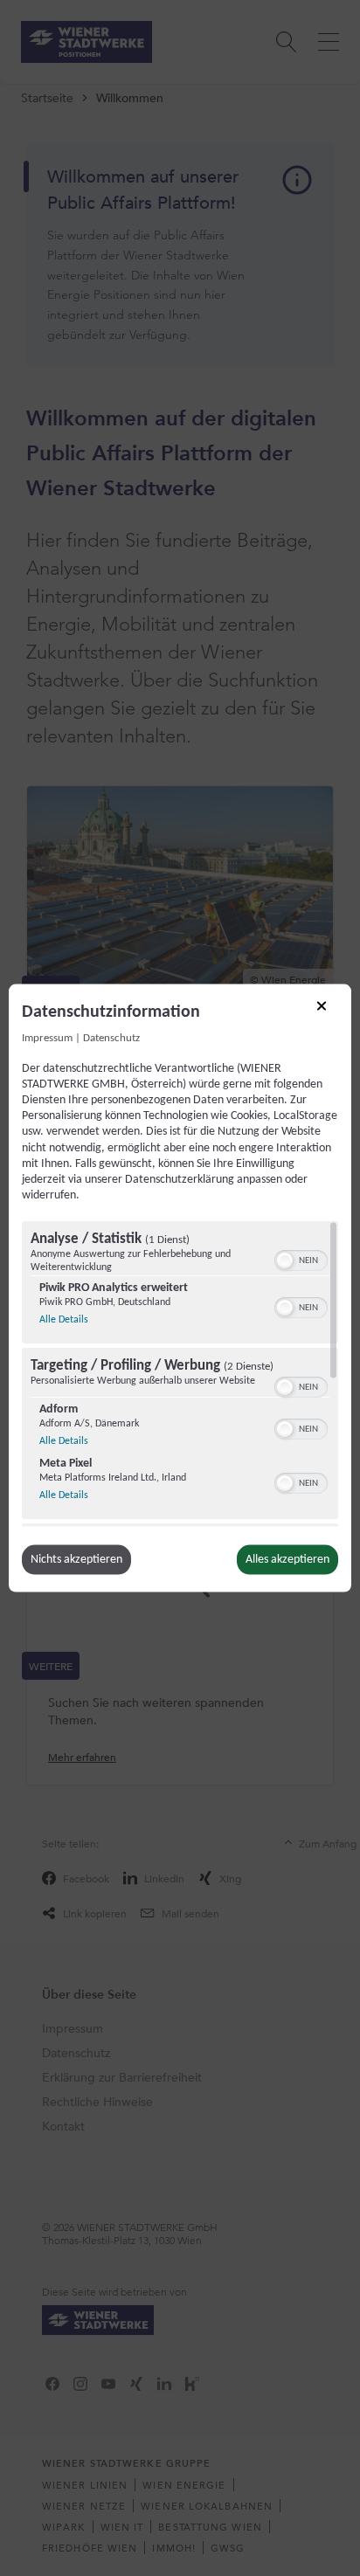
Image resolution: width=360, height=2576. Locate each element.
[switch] (301, 1259)
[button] (285, 1260)
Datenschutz (111, 1038)
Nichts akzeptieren (76, 1560)
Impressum (47, 1038)
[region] (180, 1374)
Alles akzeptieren (287, 1560)
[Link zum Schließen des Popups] (328, 1012)
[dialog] (180, 1288)
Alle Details (64, 1319)
